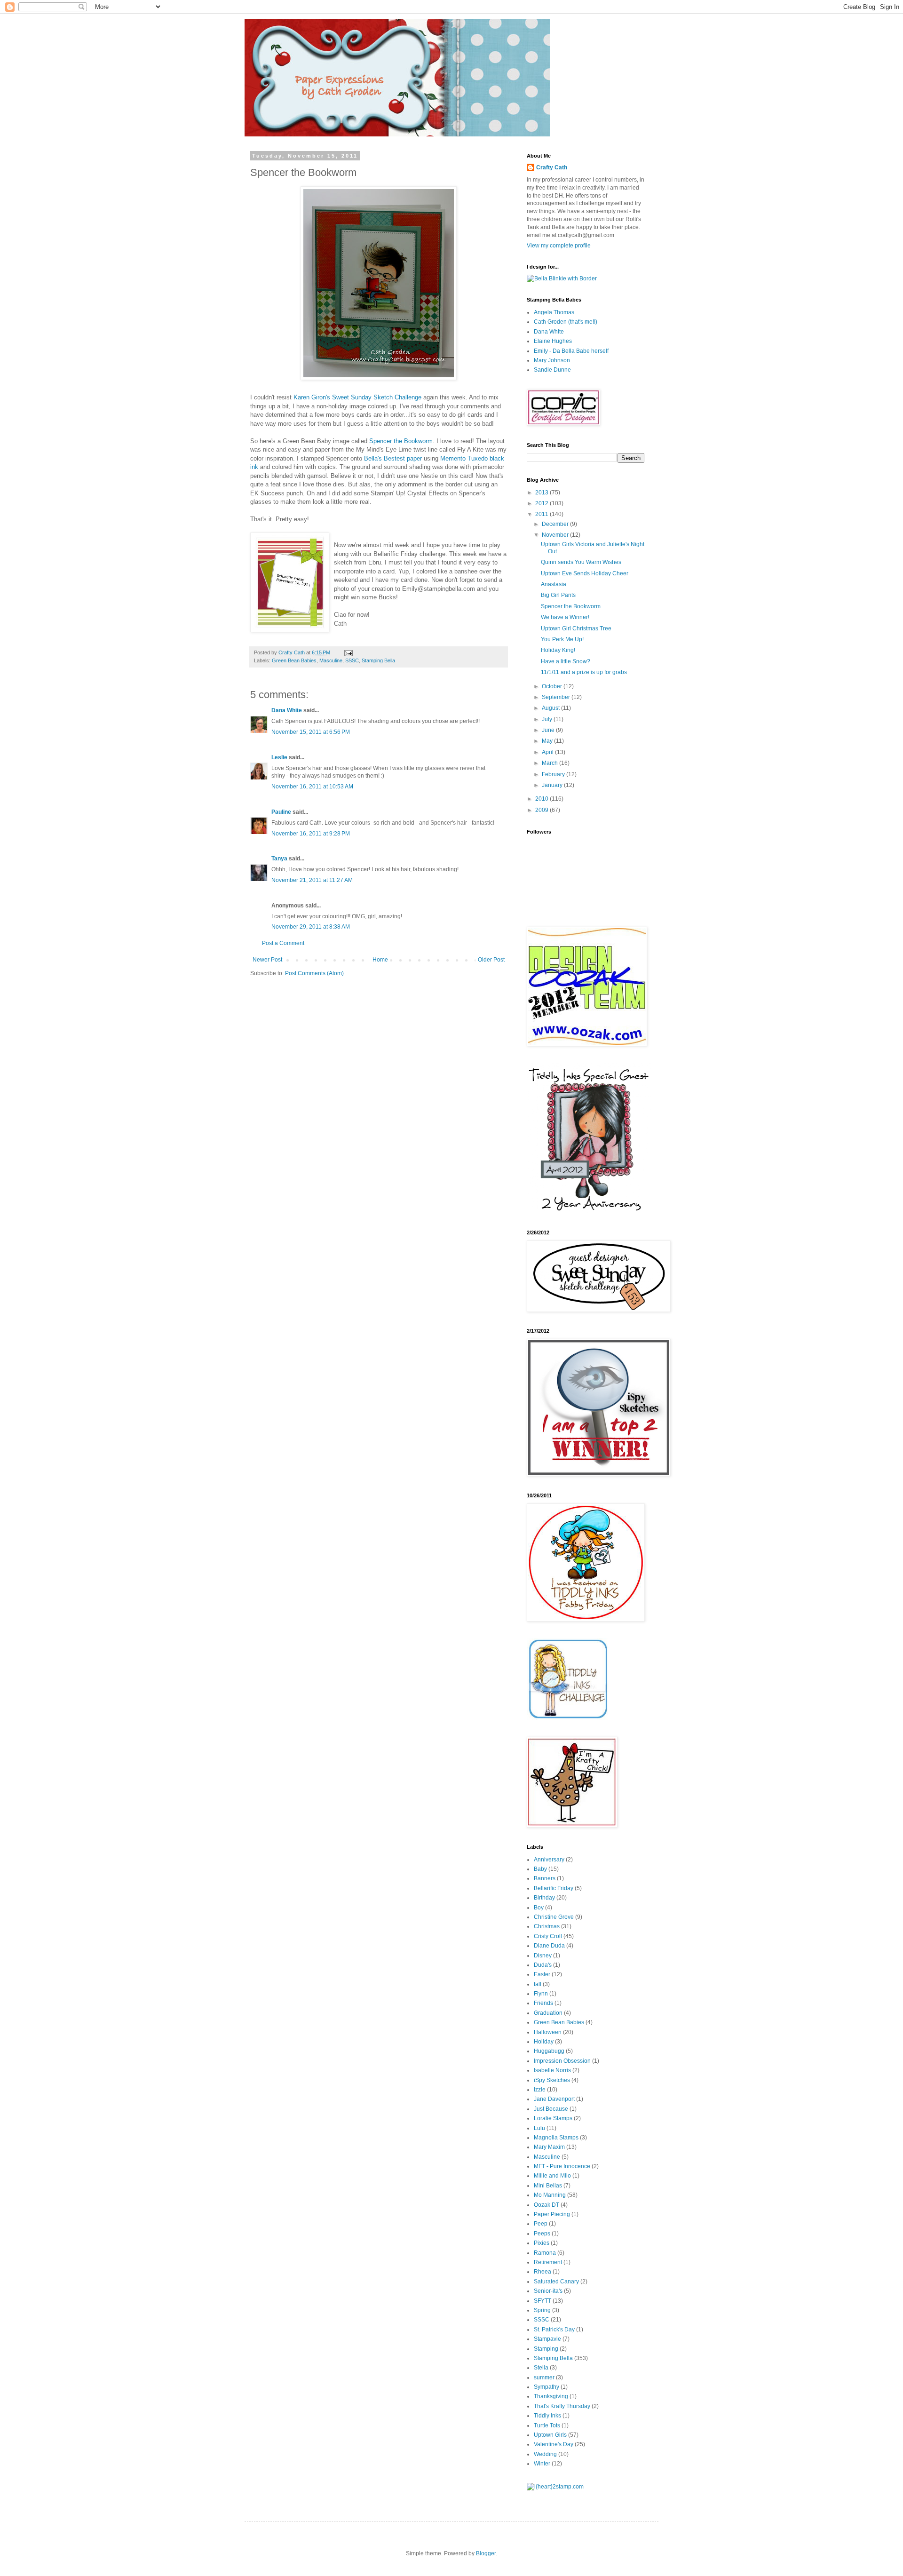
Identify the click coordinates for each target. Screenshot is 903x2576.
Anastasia (554, 584)
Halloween (548, 2032)
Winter (542, 2464)
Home (380, 960)
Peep (541, 2224)
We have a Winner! (565, 617)
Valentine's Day (554, 2444)
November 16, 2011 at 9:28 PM (311, 834)
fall (538, 1984)
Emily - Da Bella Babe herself (571, 351)
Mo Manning (550, 2195)
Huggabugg (549, 2051)
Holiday (544, 2042)
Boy (539, 1908)
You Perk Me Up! (562, 639)
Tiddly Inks (547, 2416)
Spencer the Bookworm (401, 441)
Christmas (547, 1926)
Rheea (543, 2272)
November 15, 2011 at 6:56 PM (311, 732)
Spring (542, 2310)
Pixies (542, 2243)
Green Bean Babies (294, 660)
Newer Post (267, 960)
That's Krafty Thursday (562, 2406)
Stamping (546, 2349)
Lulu (539, 2128)
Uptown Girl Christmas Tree (576, 628)
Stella (541, 2368)
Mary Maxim (549, 2147)
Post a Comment (283, 943)
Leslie (279, 757)
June (549, 730)
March (551, 763)
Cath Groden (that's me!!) (566, 322)
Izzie (540, 2090)
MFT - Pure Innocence (562, 2166)
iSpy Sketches (552, 2080)
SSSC (352, 660)
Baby (540, 1869)
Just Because (551, 2109)
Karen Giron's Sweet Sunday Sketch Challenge (358, 397)
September (557, 697)
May (548, 741)
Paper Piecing (552, 2214)
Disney (543, 1956)
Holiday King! (558, 650)
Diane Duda (549, 1946)
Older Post (491, 960)
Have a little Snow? (566, 661)
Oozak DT (547, 2205)
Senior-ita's (548, 2291)
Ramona (545, 2253)
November (556, 535)
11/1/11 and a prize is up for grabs (584, 672)
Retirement (548, 2262)
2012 (543, 503)
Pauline (281, 812)
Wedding (545, 2454)
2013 (543, 493)
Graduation (548, 2013)
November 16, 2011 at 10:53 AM (312, 787)
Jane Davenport (554, 2099)
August (551, 708)
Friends (543, 2003)
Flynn (541, 1994)
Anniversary (549, 1860)
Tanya (279, 859)
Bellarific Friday (554, 1888)
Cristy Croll (548, 1936)
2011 (543, 514)
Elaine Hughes (553, 341)
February (554, 774)
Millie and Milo (552, 2176)
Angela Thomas (554, 312)
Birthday (544, 1898)
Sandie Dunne (552, 370)
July (548, 719)
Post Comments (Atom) (314, 973)
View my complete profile (559, 246)
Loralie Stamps (553, 2118)
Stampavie (547, 2339)
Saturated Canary (556, 2282)
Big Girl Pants (558, 595)
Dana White (287, 710)
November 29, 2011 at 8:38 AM (311, 927)
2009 (543, 810)
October (553, 686)
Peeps (542, 2234)
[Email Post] (348, 652)
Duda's (543, 1965)
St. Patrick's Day (554, 2330)
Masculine (331, 660)
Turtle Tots (547, 2425)
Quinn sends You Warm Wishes (581, 562)
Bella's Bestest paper (394, 458)
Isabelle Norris (552, 2070)
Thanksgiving (551, 2396)
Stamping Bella (378, 660)
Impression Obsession (562, 2061)
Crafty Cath (292, 652)
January (553, 785)
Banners (545, 1878)
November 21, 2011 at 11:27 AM (312, 880)
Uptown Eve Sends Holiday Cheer (585, 573)
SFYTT (543, 2301)
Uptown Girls (550, 2435)
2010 (543, 799)
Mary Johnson (552, 360)
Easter (542, 1974)
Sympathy (547, 2387)
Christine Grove (554, 1917)
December (556, 524)
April (548, 752)
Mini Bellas (548, 2186)
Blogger (486, 2553)
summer (544, 2377)
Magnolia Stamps (556, 2138)
